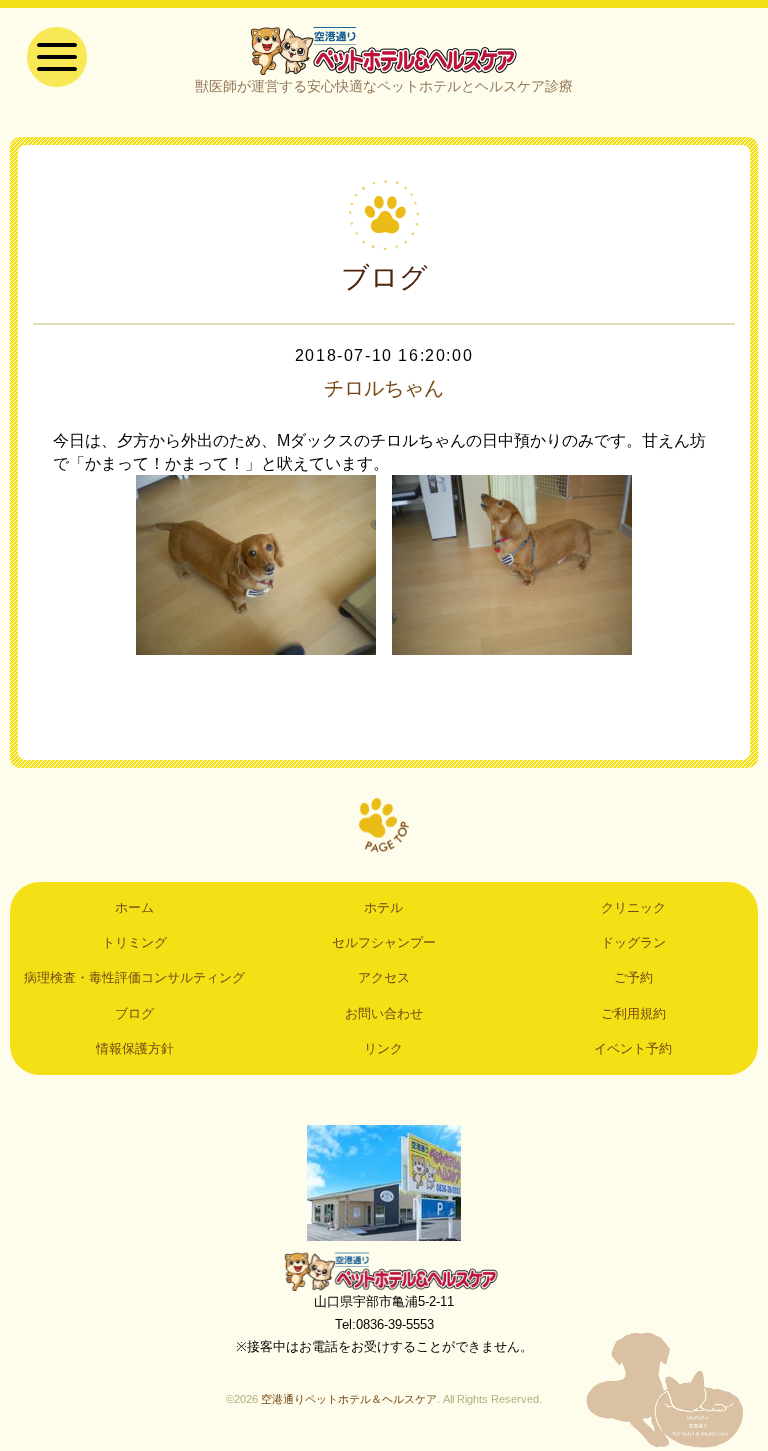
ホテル (383, 907)
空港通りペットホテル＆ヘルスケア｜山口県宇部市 (384, 50)
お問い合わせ (384, 1013)
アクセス (384, 977)
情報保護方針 (135, 1048)
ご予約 (633, 977)
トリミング (134, 942)
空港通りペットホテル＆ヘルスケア (384, 1271)
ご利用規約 (633, 1013)
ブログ (134, 1013)
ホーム (134, 907)
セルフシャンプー (384, 942)
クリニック (633, 907)
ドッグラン (633, 942)
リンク (383, 1048)
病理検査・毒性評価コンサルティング (134, 977)
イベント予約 (633, 1048)
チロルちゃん (384, 388)
